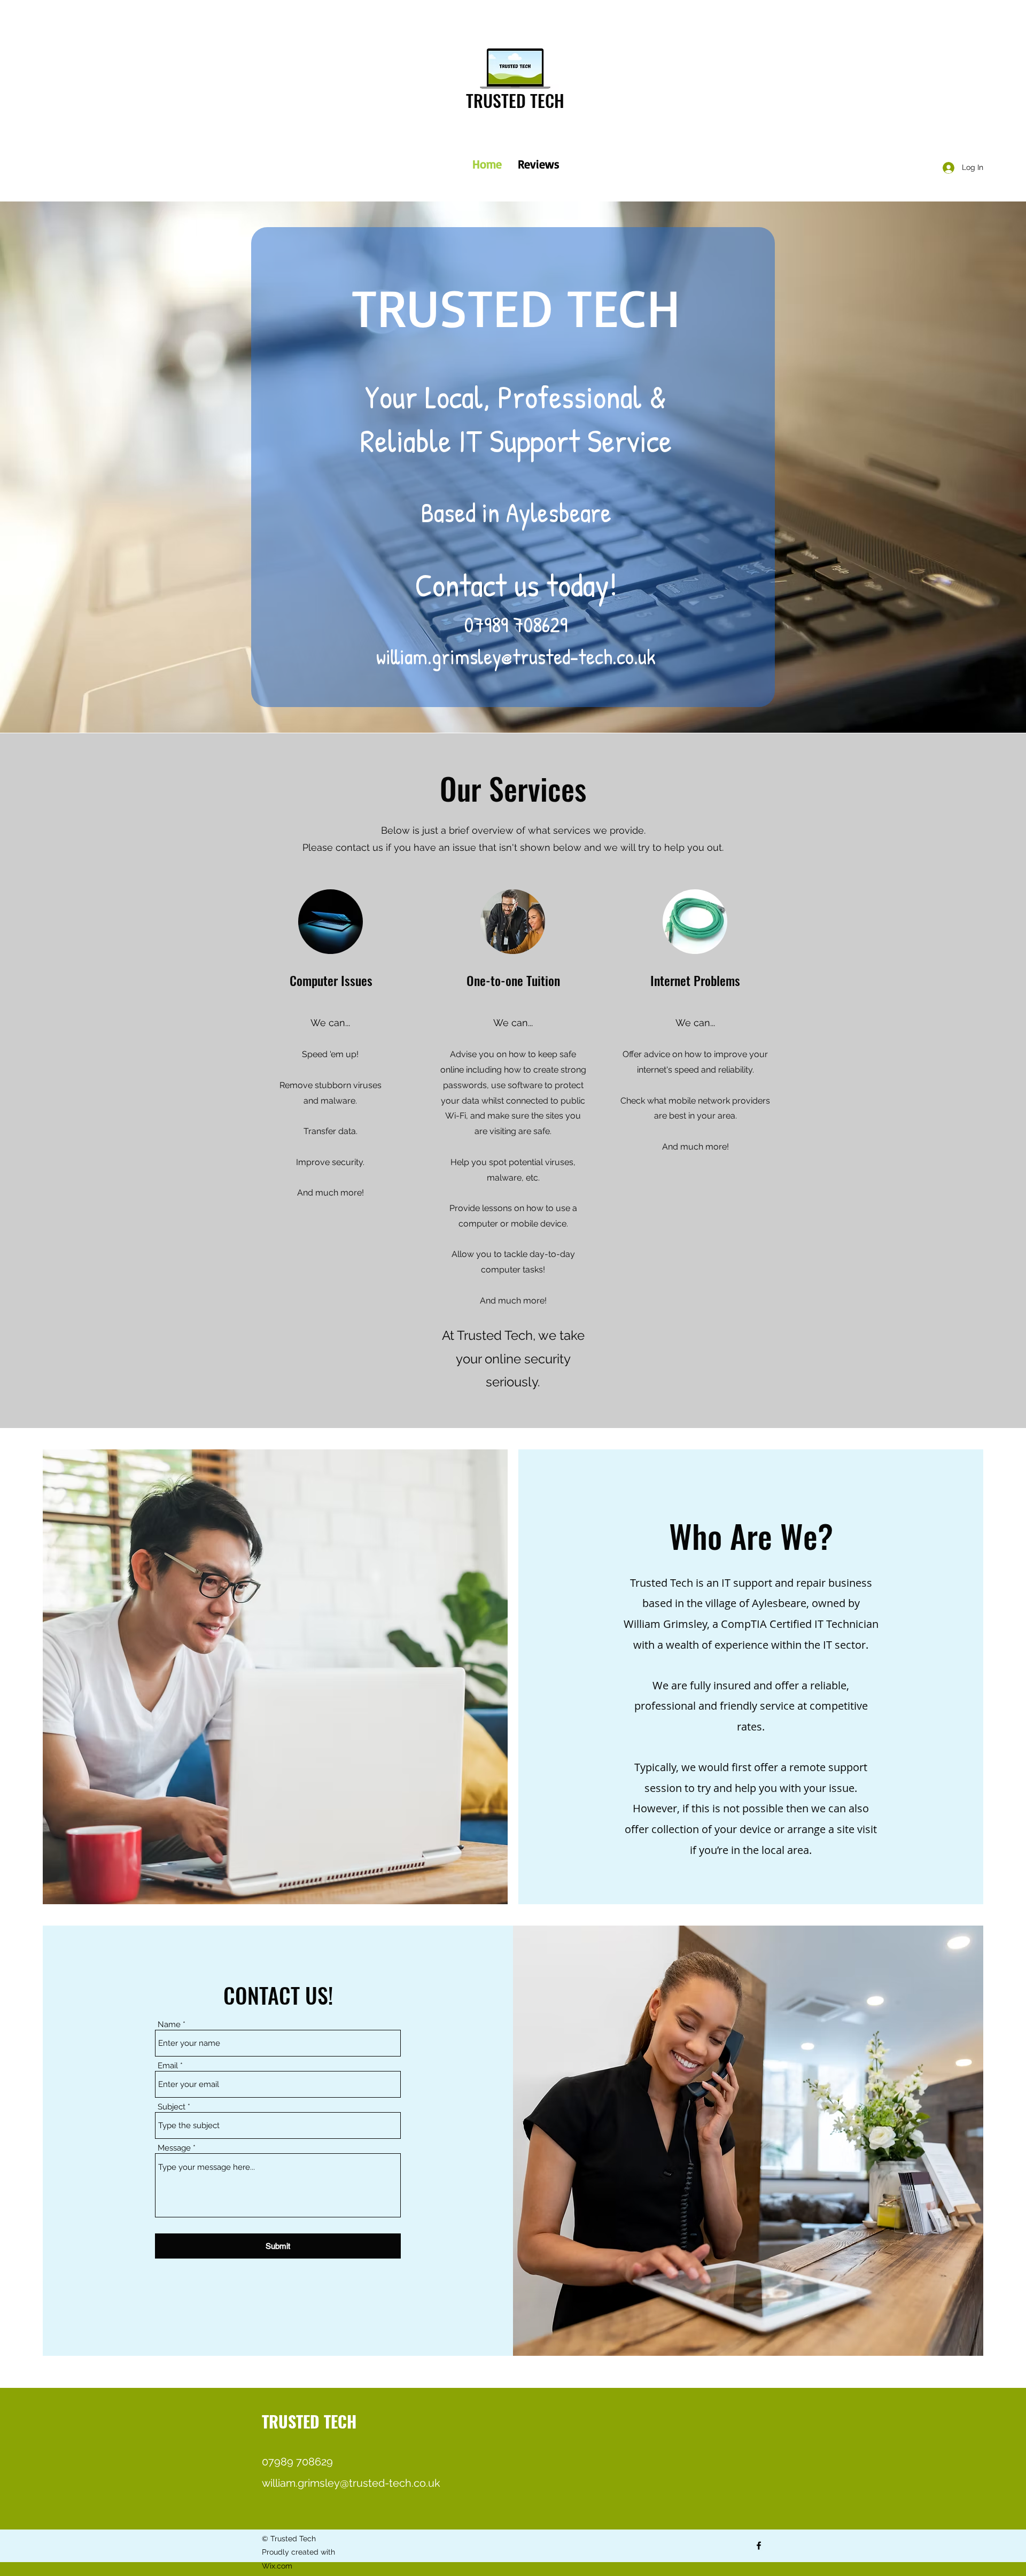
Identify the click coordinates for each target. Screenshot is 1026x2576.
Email (168, 2066)
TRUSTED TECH (515, 100)
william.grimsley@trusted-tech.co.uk (516, 656)
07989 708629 (516, 624)
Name (169, 2025)
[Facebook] (759, 2546)
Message (174, 2148)
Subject (172, 2107)
